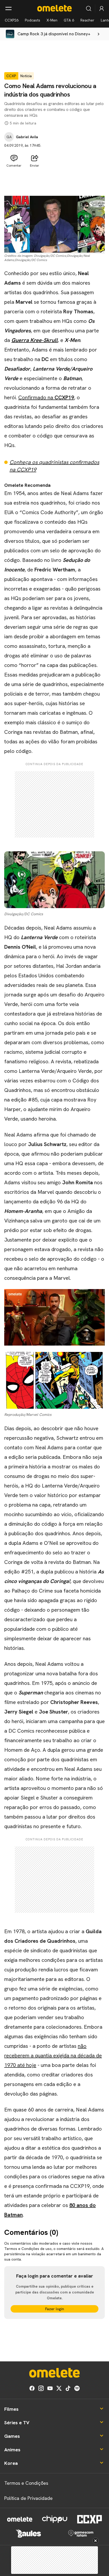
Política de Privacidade (28, 2498)
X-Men (52, 20)
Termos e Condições (26, 2483)
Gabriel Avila (27, 137)
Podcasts (33, 20)
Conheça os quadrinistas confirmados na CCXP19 (54, 466)
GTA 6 (69, 20)
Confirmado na (46, 397)
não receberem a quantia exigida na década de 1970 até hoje (53, 2055)
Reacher (87, 20)
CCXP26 (12, 20)
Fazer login (55, 2309)
